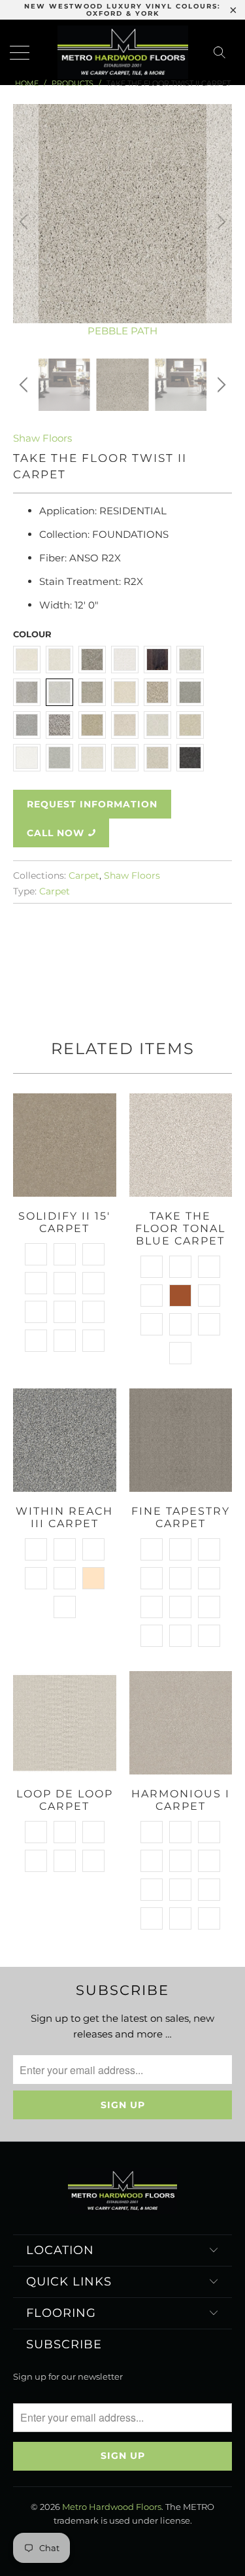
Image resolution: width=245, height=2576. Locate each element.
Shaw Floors (42, 438)
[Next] (220, 221)
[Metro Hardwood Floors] (123, 52)
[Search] (223, 52)
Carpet (84, 875)
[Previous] (25, 221)
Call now (56, 833)
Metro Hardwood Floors (112, 2507)
